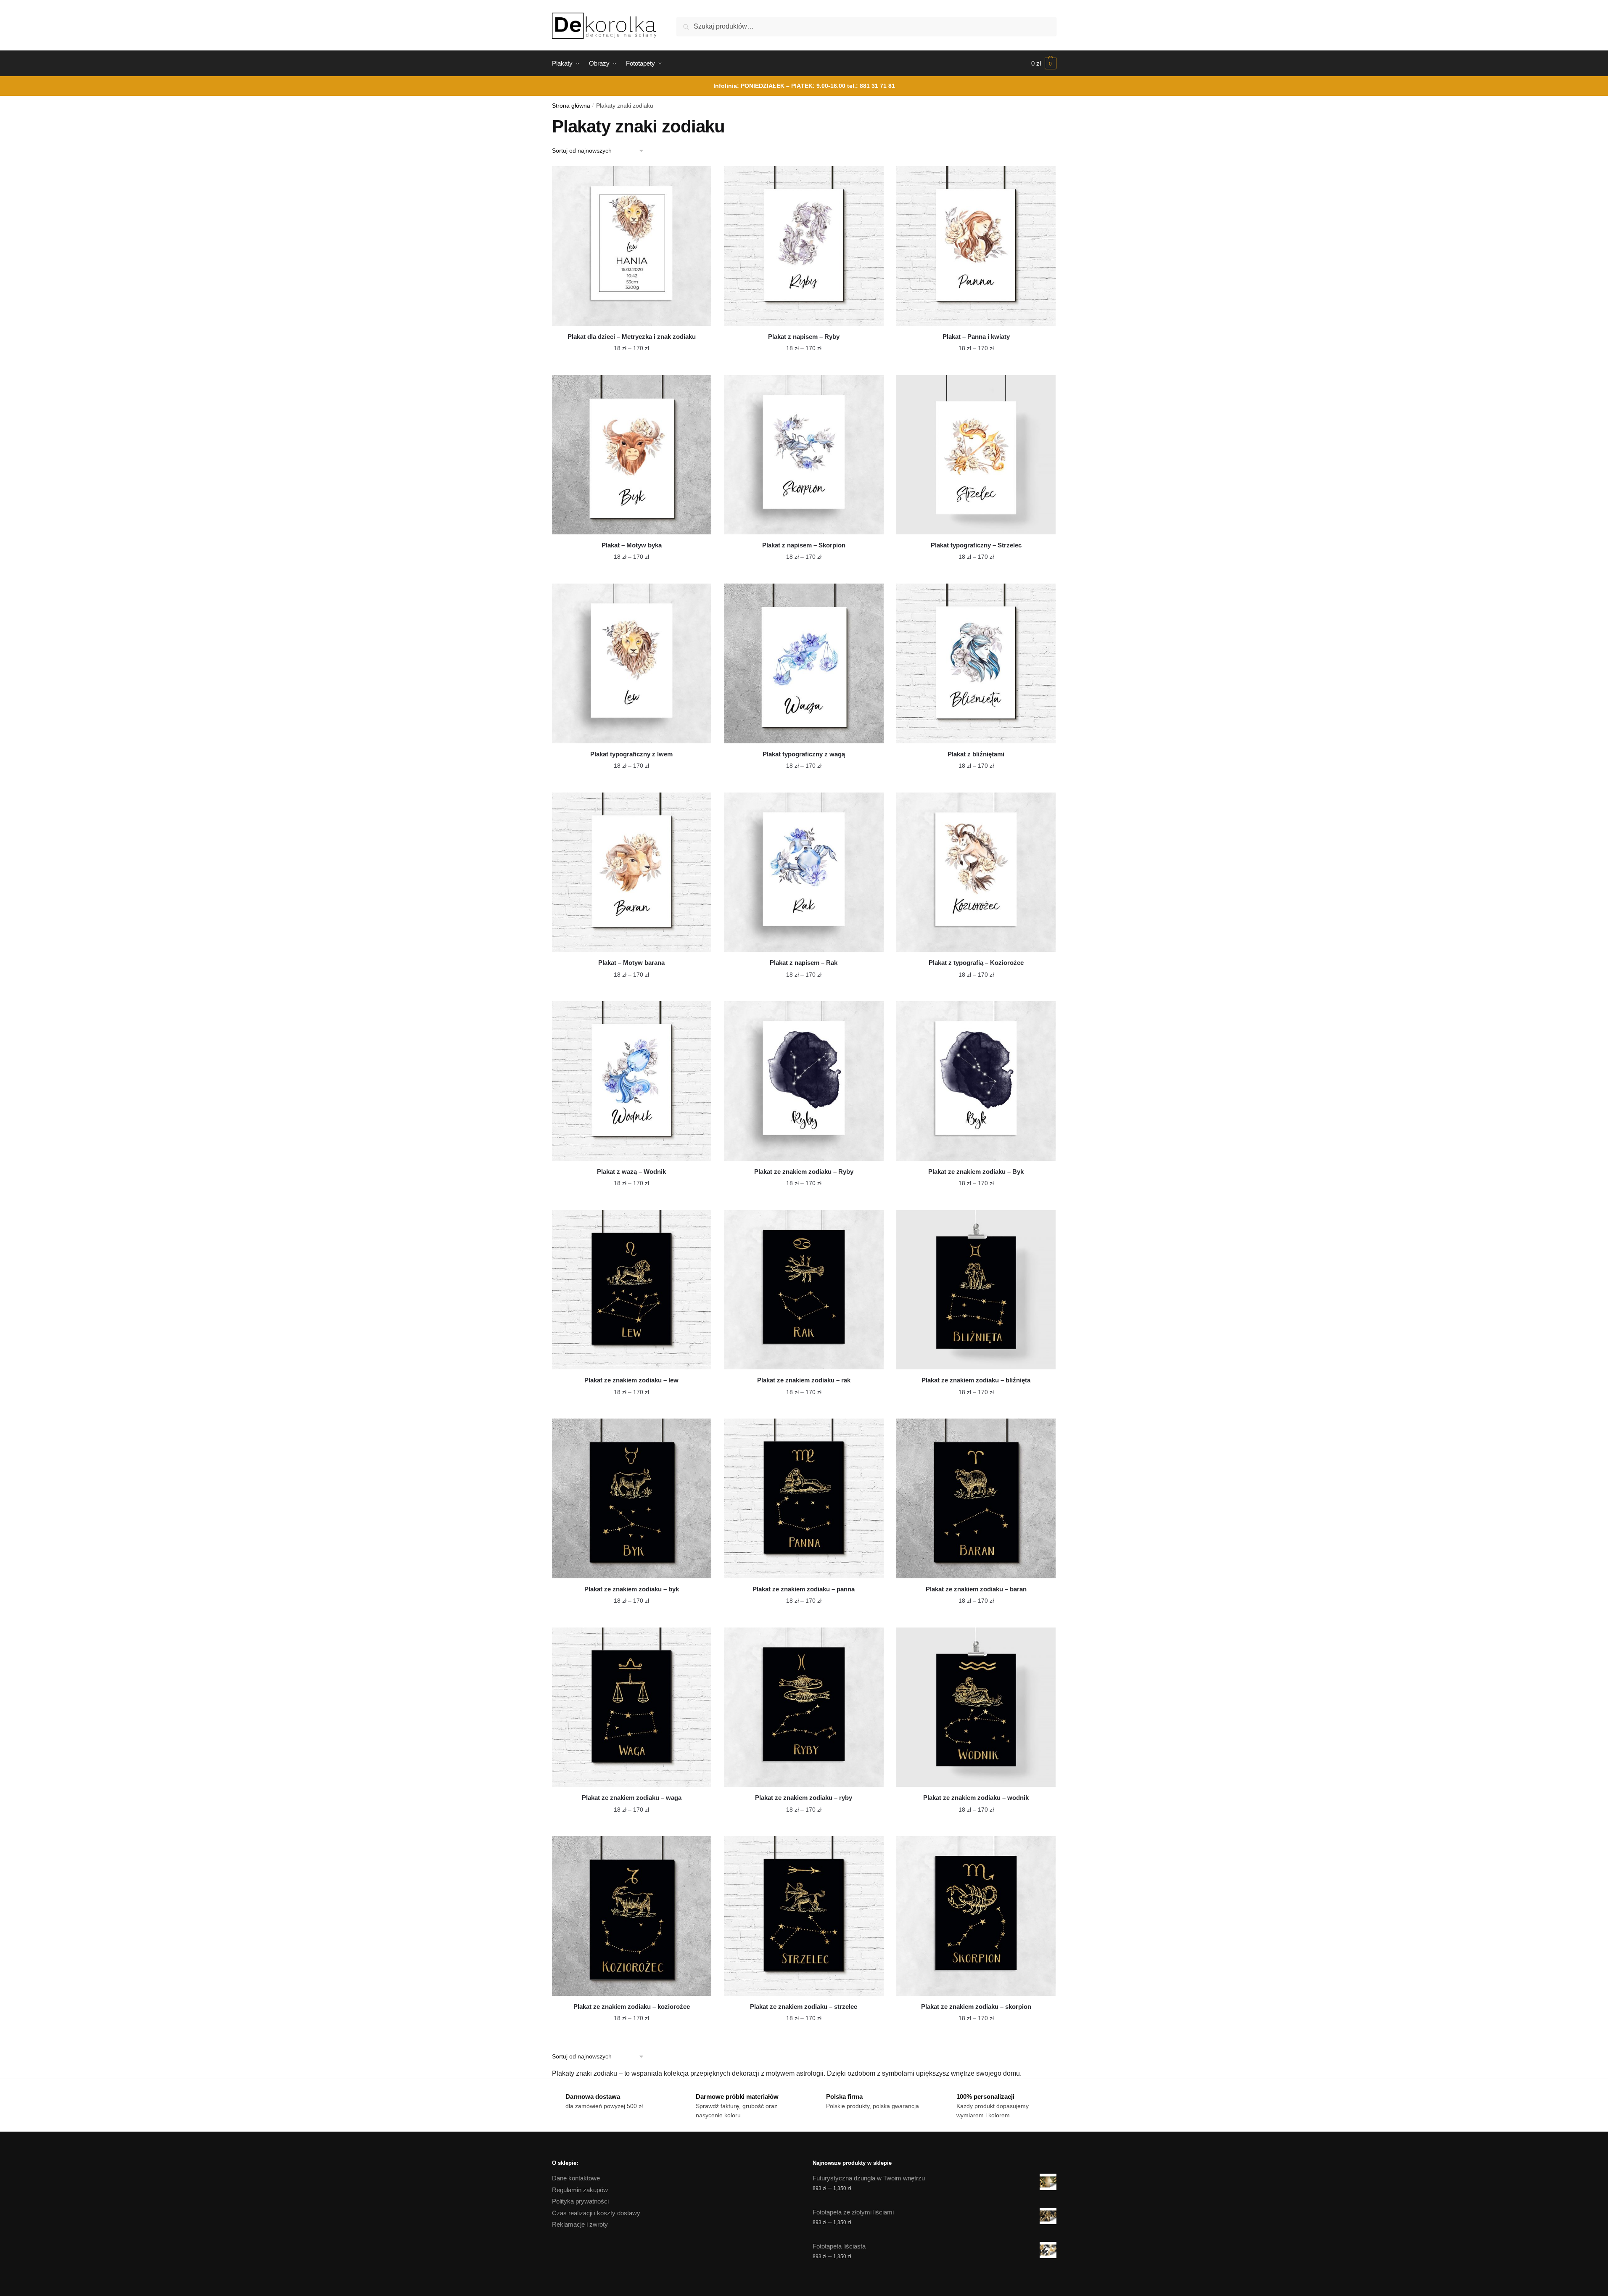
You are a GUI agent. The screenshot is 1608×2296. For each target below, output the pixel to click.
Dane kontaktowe (576, 2178)
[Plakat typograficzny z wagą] (804, 663)
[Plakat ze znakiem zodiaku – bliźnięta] (976, 1290)
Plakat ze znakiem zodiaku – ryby (804, 1798)
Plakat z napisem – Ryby (804, 337)
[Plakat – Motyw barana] (632, 872)
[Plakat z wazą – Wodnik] (632, 1081)
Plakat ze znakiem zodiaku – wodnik (976, 1798)
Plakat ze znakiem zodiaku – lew (631, 1380)
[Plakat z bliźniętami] (976, 663)
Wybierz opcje (631, 365)
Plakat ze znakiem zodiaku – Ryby (804, 1172)
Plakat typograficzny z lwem (631, 754)
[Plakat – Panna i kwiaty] (976, 246)
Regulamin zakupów (580, 2190)
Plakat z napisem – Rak (804, 963)
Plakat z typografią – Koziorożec (976, 963)
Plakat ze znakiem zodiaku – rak (804, 1380)
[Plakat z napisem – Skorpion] (804, 455)
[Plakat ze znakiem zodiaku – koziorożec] (632, 1916)
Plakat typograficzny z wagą (804, 754)
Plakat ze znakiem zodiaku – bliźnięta (976, 1380)
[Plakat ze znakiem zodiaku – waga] (632, 1707)
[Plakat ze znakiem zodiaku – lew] (632, 1290)
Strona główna (571, 106)
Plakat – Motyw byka (632, 545)
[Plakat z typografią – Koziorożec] (976, 872)
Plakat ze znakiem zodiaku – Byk (976, 1172)
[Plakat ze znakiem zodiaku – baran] (976, 1498)
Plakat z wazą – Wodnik (631, 1172)
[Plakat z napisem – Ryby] (804, 246)
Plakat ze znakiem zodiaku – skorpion (976, 2007)
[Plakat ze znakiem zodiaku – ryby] (804, 1707)
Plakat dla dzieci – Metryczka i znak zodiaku (632, 337)
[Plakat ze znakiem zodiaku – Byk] (976, 1081)
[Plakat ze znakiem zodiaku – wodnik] (976, 1707)
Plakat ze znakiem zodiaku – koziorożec (632, 2007)
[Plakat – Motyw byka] (632, 455)
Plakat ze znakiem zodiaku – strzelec (804, 2007)
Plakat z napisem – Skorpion (804, 545)
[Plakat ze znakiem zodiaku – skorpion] (976, 1916)
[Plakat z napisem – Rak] (804, 872)
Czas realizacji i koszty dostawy (596, 2213)
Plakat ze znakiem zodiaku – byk (632, 1589)
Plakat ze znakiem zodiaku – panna (804, 1589)
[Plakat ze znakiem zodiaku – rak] (804, 1290)
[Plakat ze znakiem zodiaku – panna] (804, 1498)
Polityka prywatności (580, 2201)
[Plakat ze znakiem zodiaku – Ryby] (804, 1081)
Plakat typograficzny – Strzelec (976, 545)
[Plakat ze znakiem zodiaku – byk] (632, 1498)
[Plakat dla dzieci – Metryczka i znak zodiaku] (632, 246)
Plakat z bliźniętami (976, 754)
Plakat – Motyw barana (631, 963)
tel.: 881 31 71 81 (871, 86)
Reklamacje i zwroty (580, 2224)
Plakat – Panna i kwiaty (976, 337)
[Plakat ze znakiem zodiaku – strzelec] (804, 1916)
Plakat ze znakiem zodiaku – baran (976, 1589)
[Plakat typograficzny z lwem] (632, 663)
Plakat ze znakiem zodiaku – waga (632, 1798)
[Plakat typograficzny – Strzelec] (976, 455)
